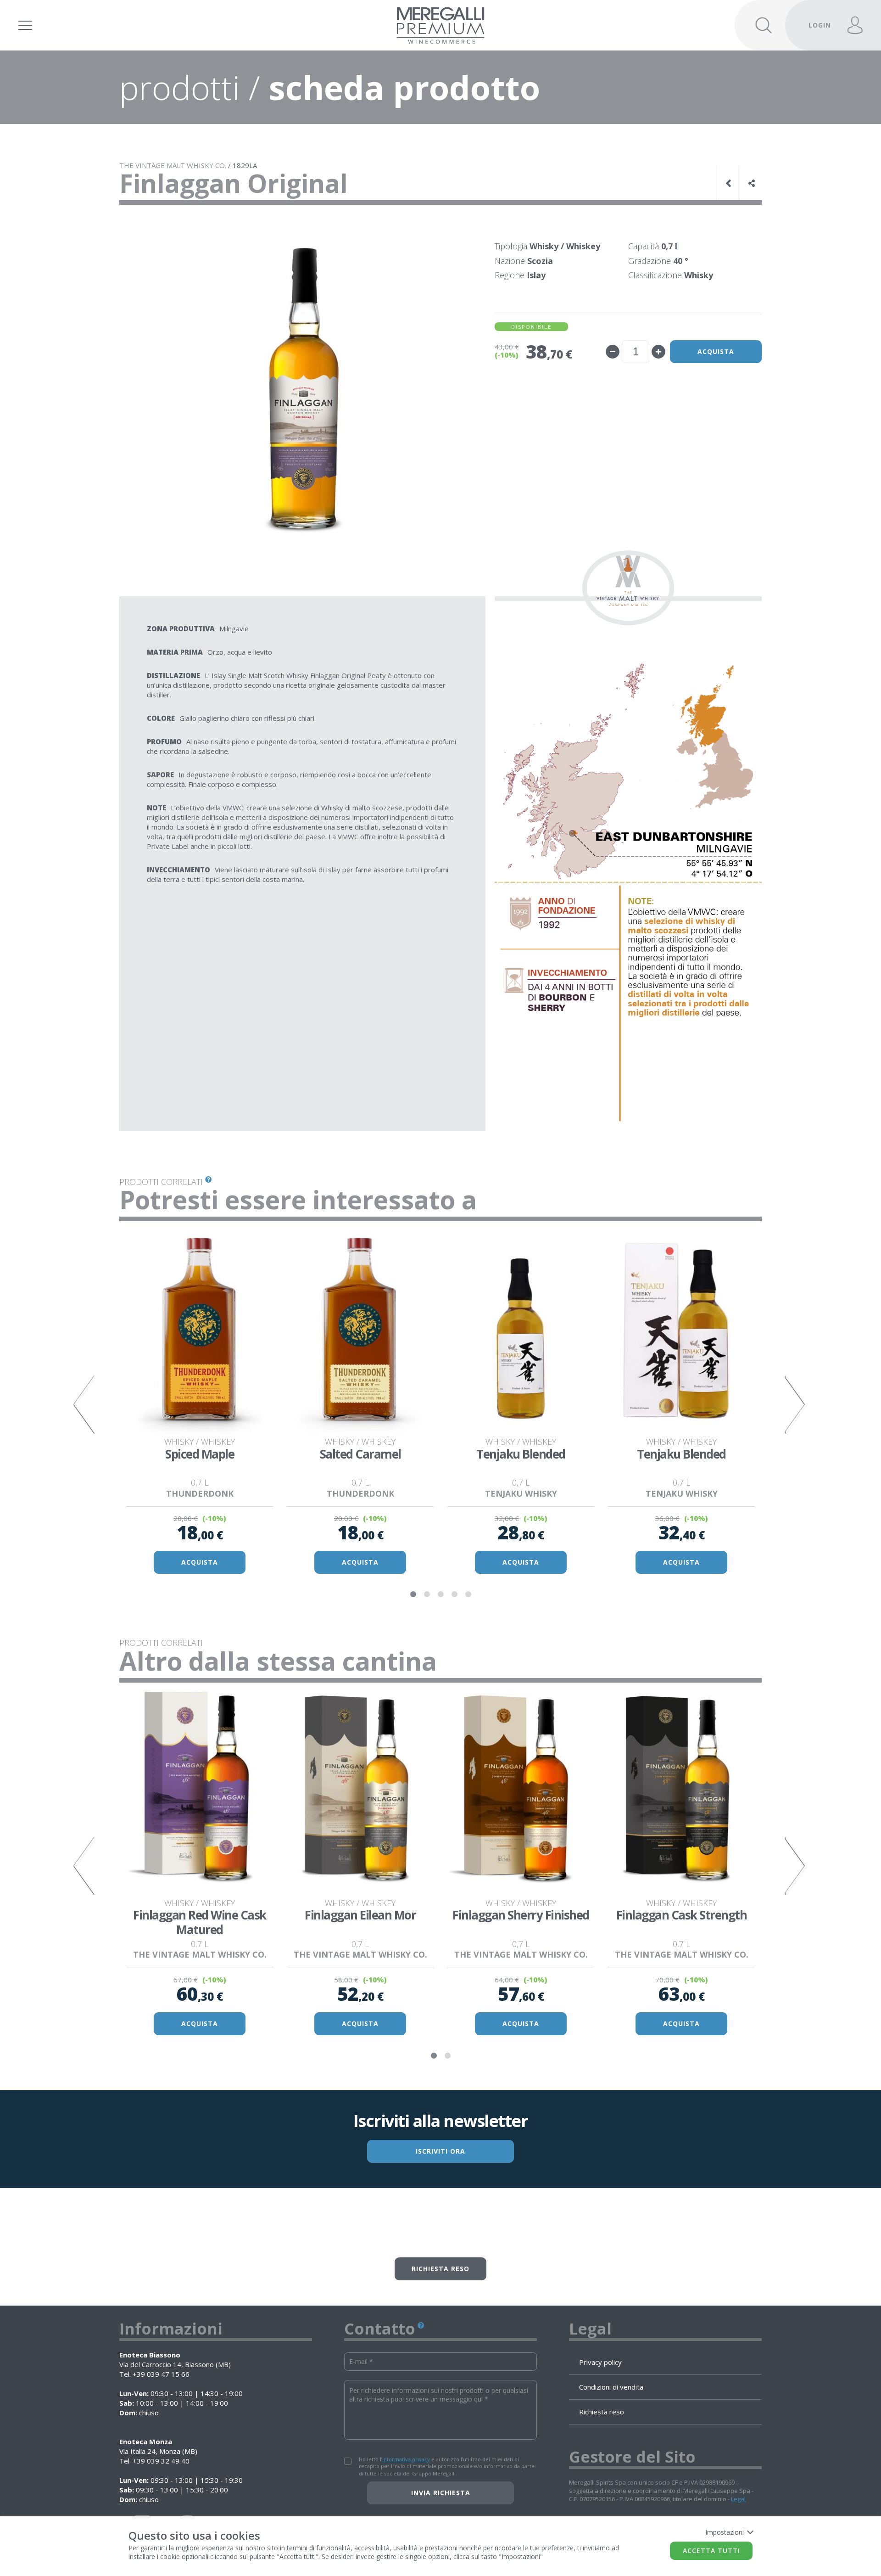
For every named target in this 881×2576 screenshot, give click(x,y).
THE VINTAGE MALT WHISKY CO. (173, 165)
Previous (85, 1405)
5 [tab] (468, 1594)
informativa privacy (406, 2459)
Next (796, 1405)
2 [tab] (427, 1594)
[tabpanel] (200, 1404)
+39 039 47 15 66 (161, 2374)
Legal (738, 2499)
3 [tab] (440, 1594)
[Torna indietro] (730, 183)
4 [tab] (454, 1594)
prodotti (180, 87)
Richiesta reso (440, 2269)
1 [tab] (413, 1594)
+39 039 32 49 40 (161, 2461)
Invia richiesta (441, 2493)
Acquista (716, 351)
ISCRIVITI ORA (440, 2151)
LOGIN (820, 25)
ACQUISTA (200, 1562)
